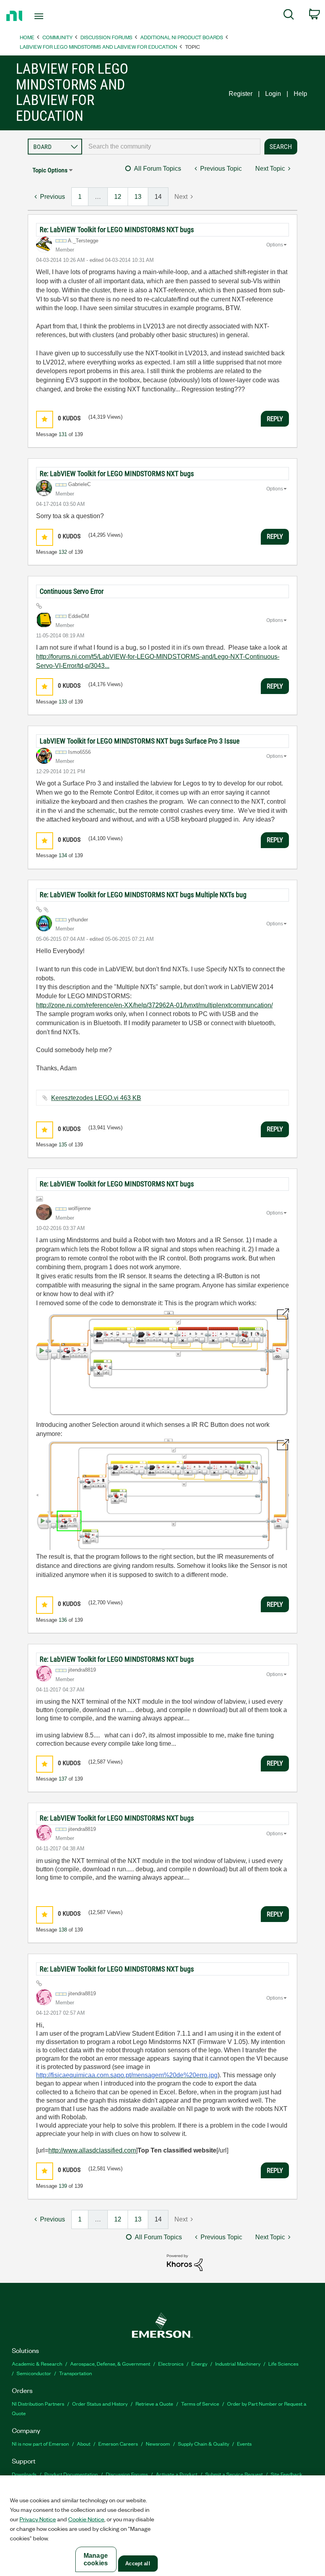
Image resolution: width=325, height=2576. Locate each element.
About (84, 2443)
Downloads (24, 2474)
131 (63, 434)
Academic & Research (37, 2363)
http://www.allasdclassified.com (92, 2150)
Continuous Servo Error (72, 591)
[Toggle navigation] (49, 16)
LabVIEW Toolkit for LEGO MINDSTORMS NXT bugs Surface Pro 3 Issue (140, 741)
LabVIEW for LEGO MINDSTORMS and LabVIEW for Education (98, 47)
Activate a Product (177, 2474)
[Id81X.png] (162, 1363)
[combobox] (171, 147)
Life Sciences (283, 2363)
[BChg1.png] (162, 1494)
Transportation (76, 2373)
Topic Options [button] (50, 170)
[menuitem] (289, 16)
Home (27, 37)
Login (273, 94)
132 (63, 552)
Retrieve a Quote (154, 2403)
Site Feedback (287, 2474)
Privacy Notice (38, 2519)
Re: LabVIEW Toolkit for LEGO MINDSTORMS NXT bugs (117, 230)
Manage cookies (96, 2559)
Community (57, 37)
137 (63, 1779)
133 (63, 702)
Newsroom (158, 2443)
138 (63, 1930)
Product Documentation (71, 2474)
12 (118, 197)
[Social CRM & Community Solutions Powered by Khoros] (185, 2262)
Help (300, 94)
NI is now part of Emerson (40, 2443)
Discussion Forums (106, 37)
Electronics (171, 2363)
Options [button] (275, 245)
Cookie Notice (86, 2519)
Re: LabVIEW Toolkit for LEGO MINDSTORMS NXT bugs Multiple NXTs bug (143, 895)
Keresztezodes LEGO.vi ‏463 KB (96, 1098)
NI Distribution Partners (38, 2403)
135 (63, 1145)
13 (138, 197)
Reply (275, 419)
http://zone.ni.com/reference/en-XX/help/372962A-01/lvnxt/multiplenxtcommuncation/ (154, 1005)
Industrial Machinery (238, 2363)
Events (244, 2443)
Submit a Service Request (234, 2474)
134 (63, 855)
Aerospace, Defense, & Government (110, 2363)
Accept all (138, 2564)
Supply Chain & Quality (204, 2443)
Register (241, 94)
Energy (199, 2363)
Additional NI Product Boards (182, 37)
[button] (45, 419)
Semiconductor (34, 2373)
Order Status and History (100, 2403)
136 (63, 1620)
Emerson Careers (118, 2443)
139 (63, 2186)
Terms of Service (200, 2403)
